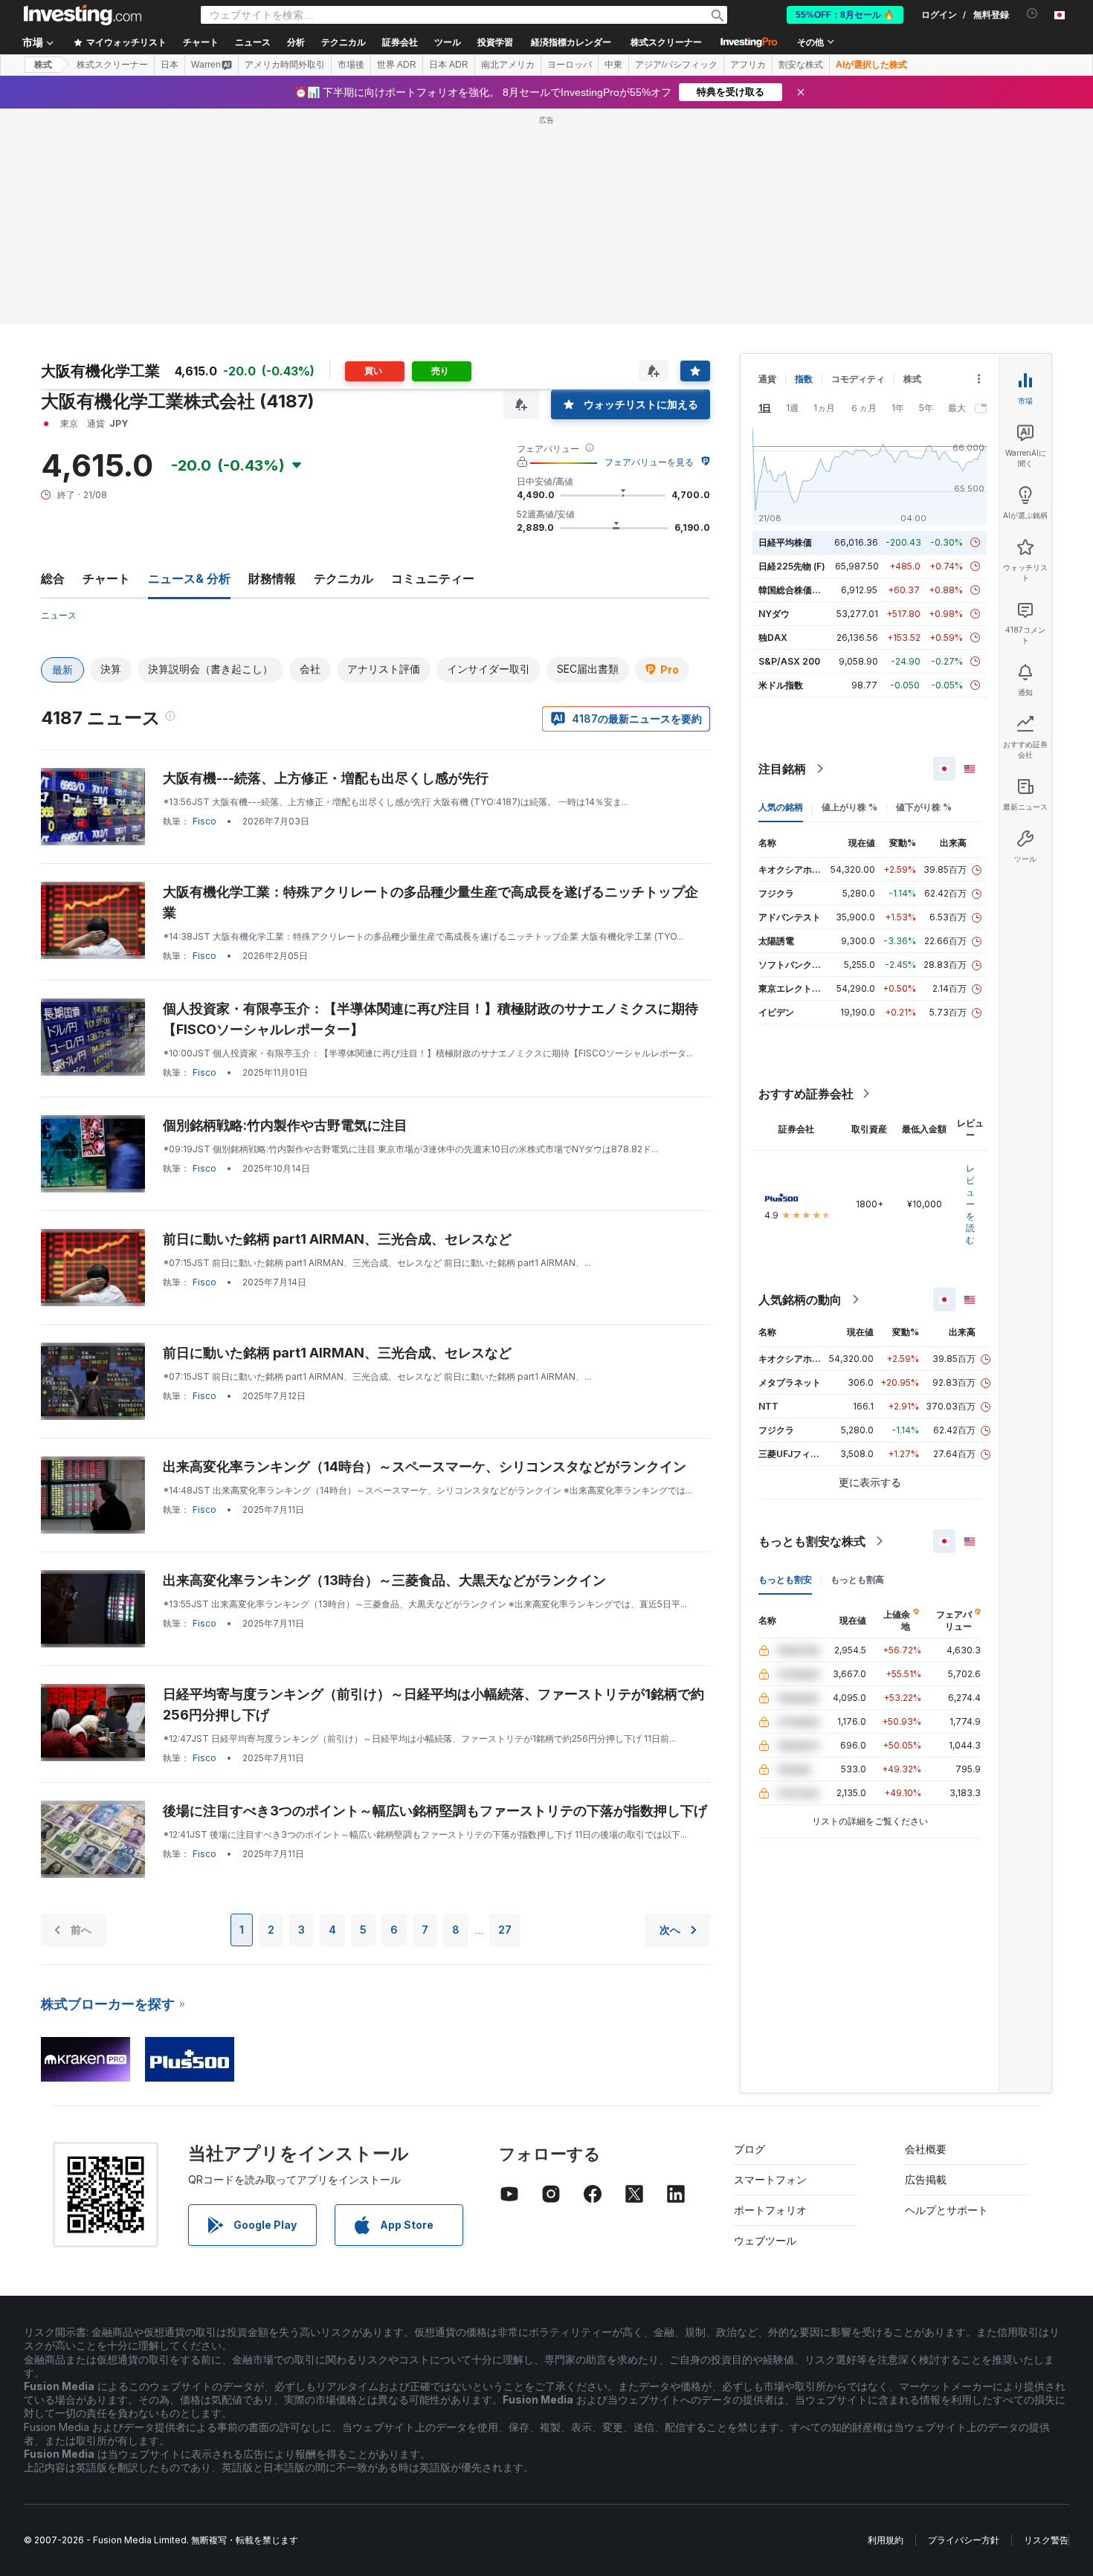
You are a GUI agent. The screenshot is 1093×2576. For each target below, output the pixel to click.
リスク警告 (1046, 2540)
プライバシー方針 (964, 2540)
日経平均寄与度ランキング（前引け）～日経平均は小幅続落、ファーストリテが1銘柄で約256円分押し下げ (433, 1704)
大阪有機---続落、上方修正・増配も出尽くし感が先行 (326, 778)
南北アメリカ (508, 65)
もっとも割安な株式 (812, 1541)
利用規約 (886, 2540)
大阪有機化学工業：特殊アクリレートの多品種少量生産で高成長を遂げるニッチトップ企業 (431, 902)
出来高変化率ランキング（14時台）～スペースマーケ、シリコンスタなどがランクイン (425, 1466)
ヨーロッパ (570, 65)
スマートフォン (770, 2179)
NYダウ (774, 614)
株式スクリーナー (666, 42)
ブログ (749, 2149)
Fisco (204, 821)
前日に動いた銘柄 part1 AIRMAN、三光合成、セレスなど (337, 1239)
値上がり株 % (849, 807)
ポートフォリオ (770, 2210)
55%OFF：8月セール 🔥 (845, 15)
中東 (613, 65)
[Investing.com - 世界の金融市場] (83, 15)
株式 (43, 65)
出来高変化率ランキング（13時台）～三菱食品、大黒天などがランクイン (384, 1580)
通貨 (767, 379)
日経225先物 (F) (792, 566)
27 (505, 1930)
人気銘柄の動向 (800, 1300)
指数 (804, 379)
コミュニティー (433, 578)
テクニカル (344, 578)
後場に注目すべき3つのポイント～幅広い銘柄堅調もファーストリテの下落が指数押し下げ (435, 1811)
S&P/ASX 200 (789, 661)
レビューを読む (970, 1204)
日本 (170, 65)
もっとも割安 (785, 1579)
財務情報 (272, 578)
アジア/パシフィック (676, 65)
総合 (53, 578)
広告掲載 (926, 2179)
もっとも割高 (857, 1579)
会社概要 (926, 2149)
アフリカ (748, 65)
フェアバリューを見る (649, 462)
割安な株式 (801, 65)
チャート (106, 578)
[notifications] (1032, 14)
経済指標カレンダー (571, 42)
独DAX (773, 637)
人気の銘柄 (781, 807)
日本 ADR (449, 65)
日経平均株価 (785, 542)
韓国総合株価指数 (794, 590)
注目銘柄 (782, 769)
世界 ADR (397, 65)
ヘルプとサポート (947, 2210)
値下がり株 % (924, 807)
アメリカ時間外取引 (285, 65)
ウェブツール (765, 2240)
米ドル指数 (781, 685)
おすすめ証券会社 (806, 1094)
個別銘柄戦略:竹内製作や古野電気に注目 (285, 1125)
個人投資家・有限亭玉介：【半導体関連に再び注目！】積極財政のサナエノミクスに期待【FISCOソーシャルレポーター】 (431, 1019)
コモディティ (858, 379)
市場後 (351, 65)
